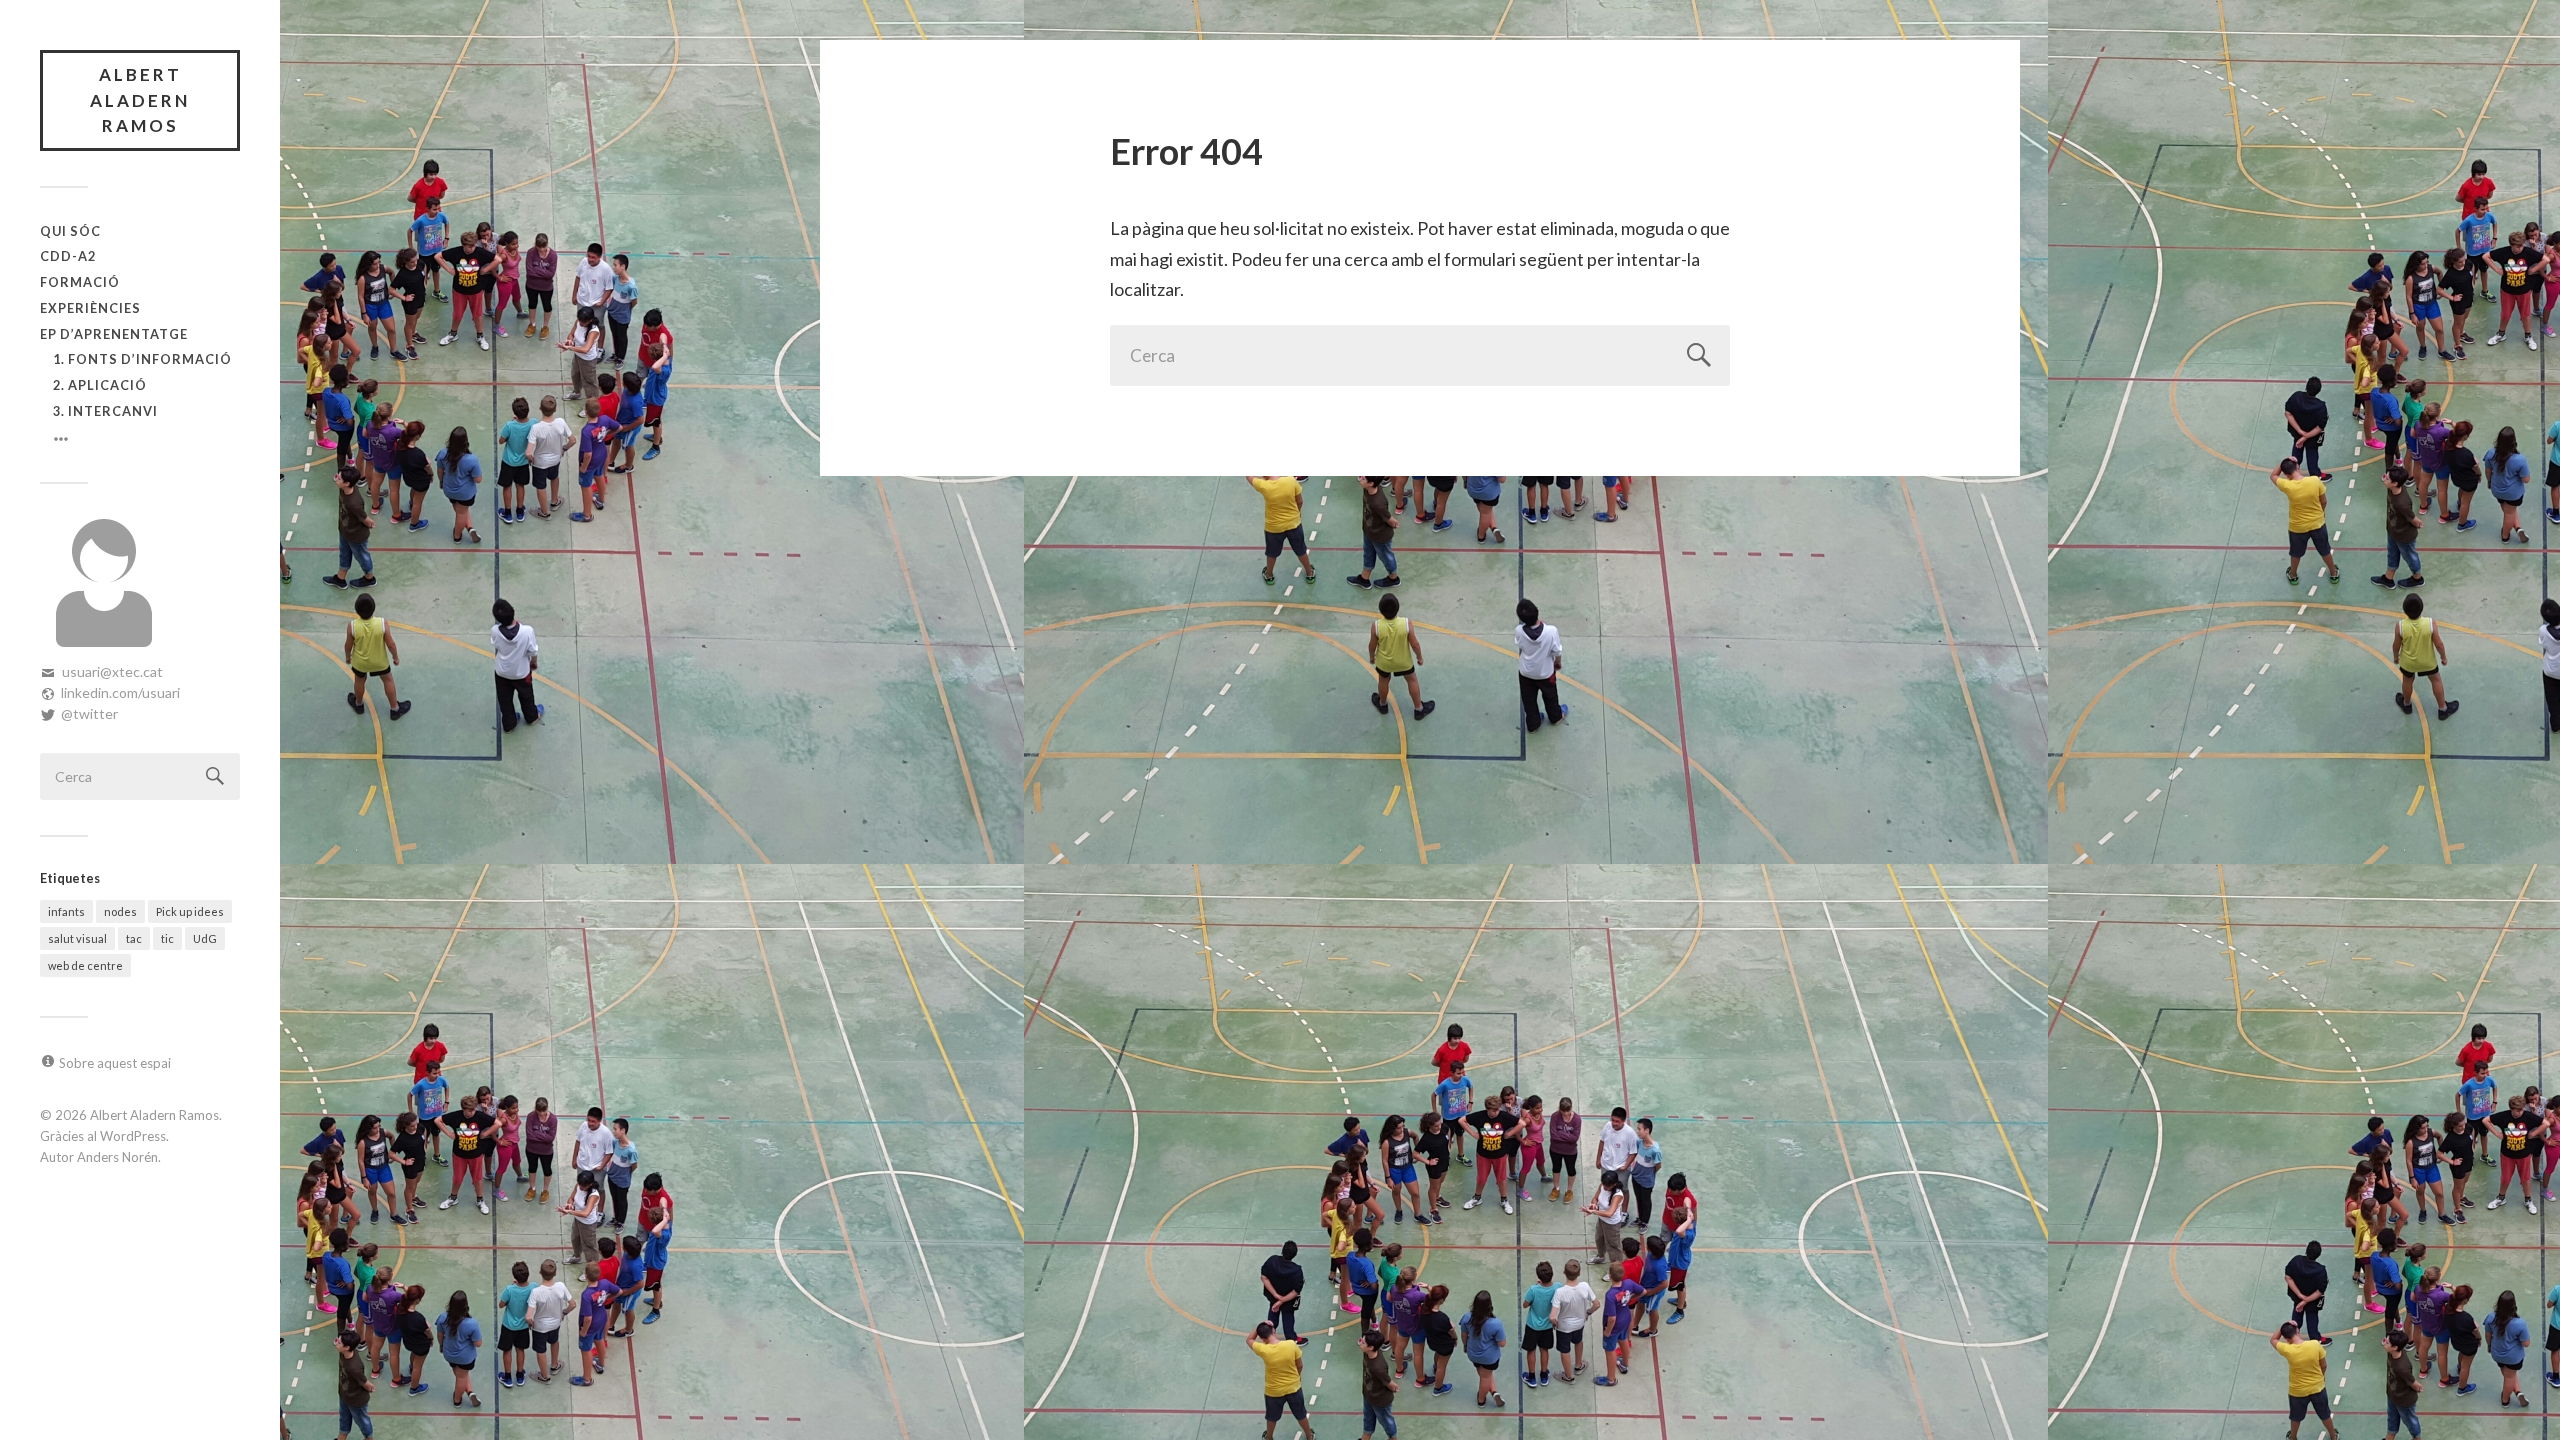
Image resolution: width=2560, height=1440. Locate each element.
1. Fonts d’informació (142, 359)
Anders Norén (117, 1157)
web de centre (85, 965)
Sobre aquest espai (115, 1063)
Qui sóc (70, 231)
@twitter (89, 713)
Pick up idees (190, 911)
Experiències (90, 308)
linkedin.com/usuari (120, 692)
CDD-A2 (68, 256)
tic (167, 938)
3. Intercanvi (105, 411)
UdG (205, 938)
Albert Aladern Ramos (140, 100)
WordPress (133, 1136)
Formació (80, 282)
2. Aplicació (100, 385)
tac (134, 938)
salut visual (77, 938)
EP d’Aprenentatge (114, 334)
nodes (120, 911)
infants (66, 911)
